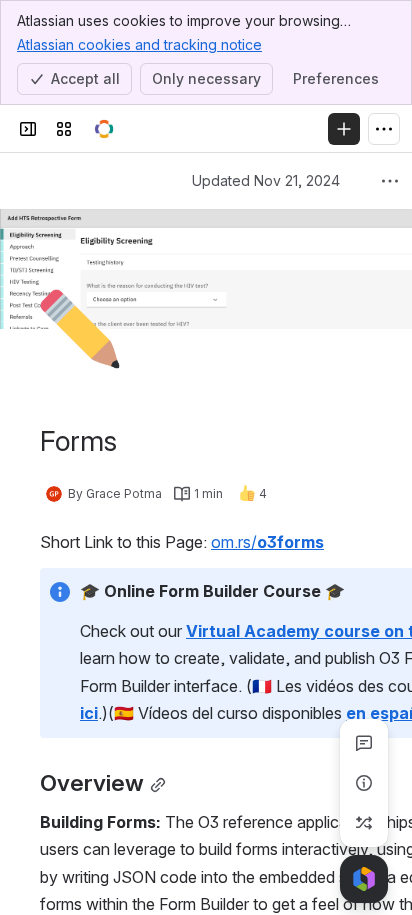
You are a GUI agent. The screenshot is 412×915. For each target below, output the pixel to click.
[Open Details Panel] (364, 783)
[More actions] (390, 181)
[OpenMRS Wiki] (104, 129)
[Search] (144, 129)
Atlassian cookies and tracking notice (139, 44)
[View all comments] (364, 743)
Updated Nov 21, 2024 (266, 180)
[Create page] (364, 823)
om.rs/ (267, 542)
